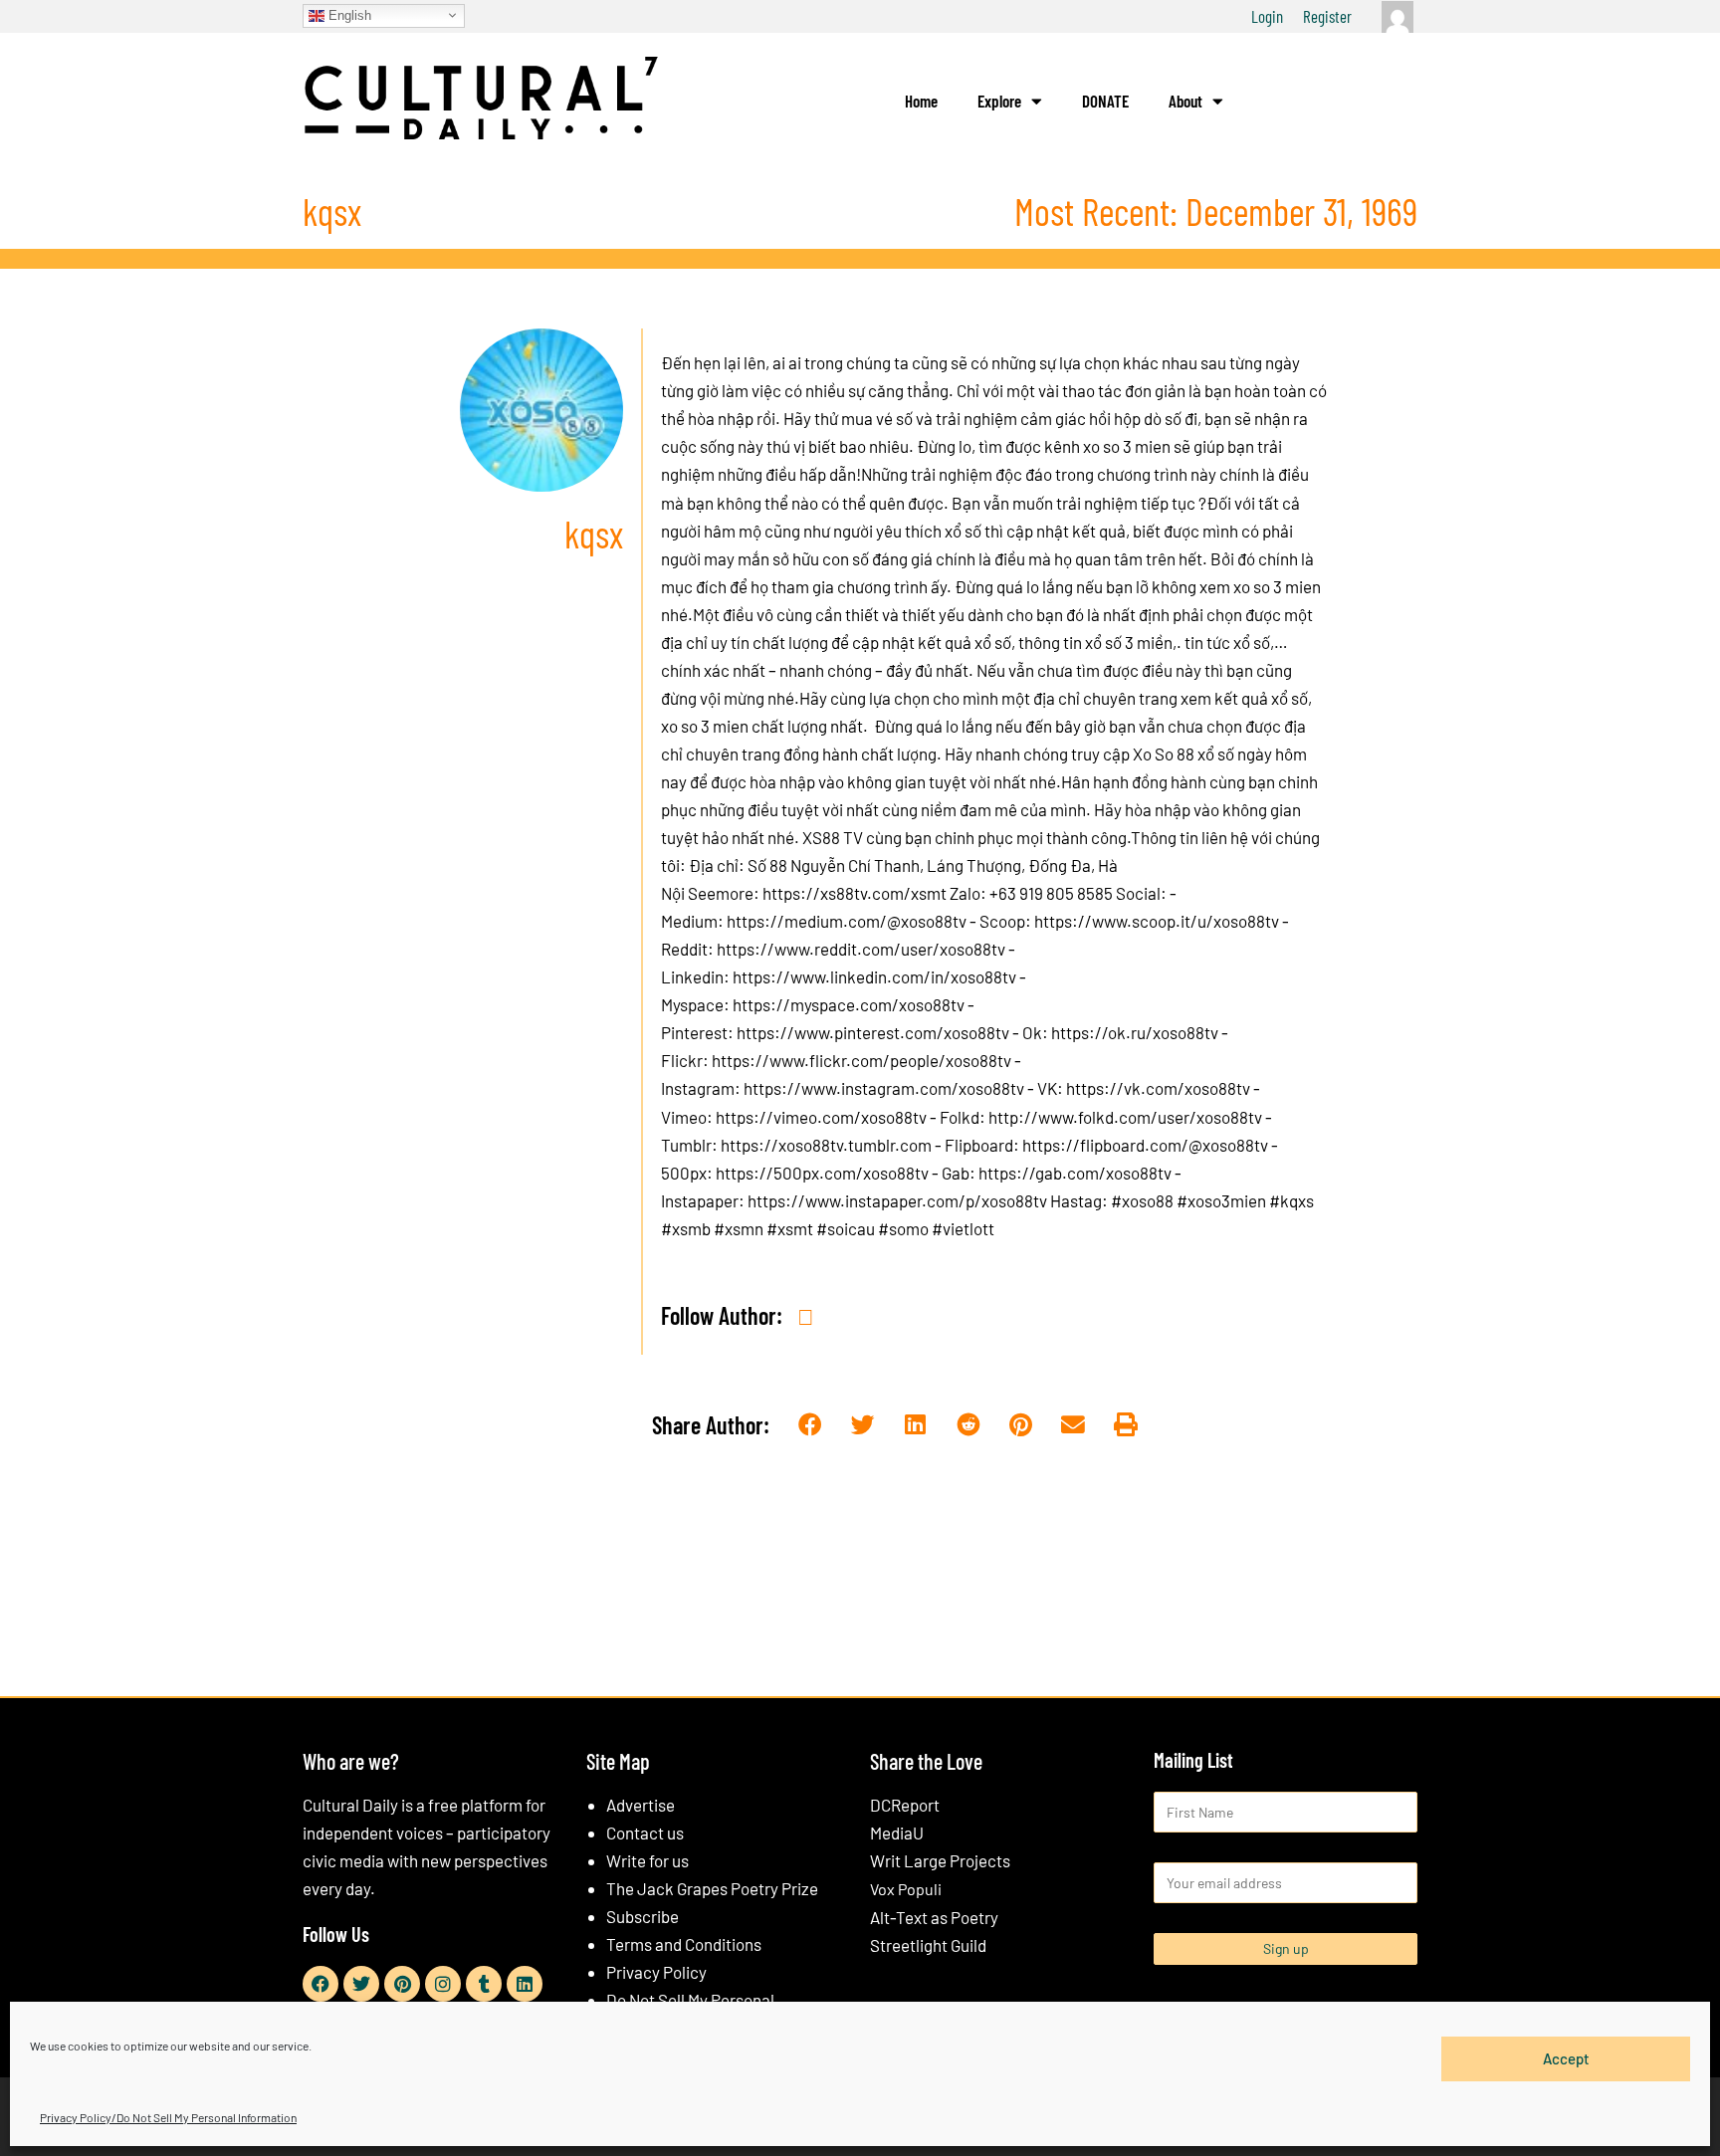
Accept (1566, 2058)
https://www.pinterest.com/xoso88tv (873, 1032)
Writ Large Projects (940, 1860)
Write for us (647, 1860)
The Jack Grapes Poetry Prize (712, 1888)
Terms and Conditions (684, 1944)
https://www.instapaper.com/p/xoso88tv (897, 1200)
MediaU (897, 1833)
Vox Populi (906, 1889)
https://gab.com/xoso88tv (1075, 1173)
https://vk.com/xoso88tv (1158, 1088)
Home (921, 101)
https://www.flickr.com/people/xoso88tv (861, 1060)
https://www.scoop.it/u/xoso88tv (1157, 921)
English (348, 14)
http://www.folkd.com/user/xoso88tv (1125, 1117)
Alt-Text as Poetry (934, 1917)
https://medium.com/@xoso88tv (847, 921)
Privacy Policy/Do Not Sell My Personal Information (168, 2117)
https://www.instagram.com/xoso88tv (884, 1088)
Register (1327, 16)
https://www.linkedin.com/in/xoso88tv (874, 976)
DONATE (1105, 101)
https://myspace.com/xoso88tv (849, 1004)
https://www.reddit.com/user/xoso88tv (861, 949)
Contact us (645, 1833)
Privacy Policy (656, 1972)
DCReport (905, 1805)
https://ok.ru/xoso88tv (1135, 1032)
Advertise (641, 1805)
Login (1267, 16)
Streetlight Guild (928, 1945)
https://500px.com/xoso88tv (822, 1173)
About (1185, 101)
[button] (811, 1426)
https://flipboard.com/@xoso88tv (1145, 1145)
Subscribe (643, 1916)
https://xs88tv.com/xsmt (855, 893)
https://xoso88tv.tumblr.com (826, 1145)
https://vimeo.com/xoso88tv (821, 1117)
